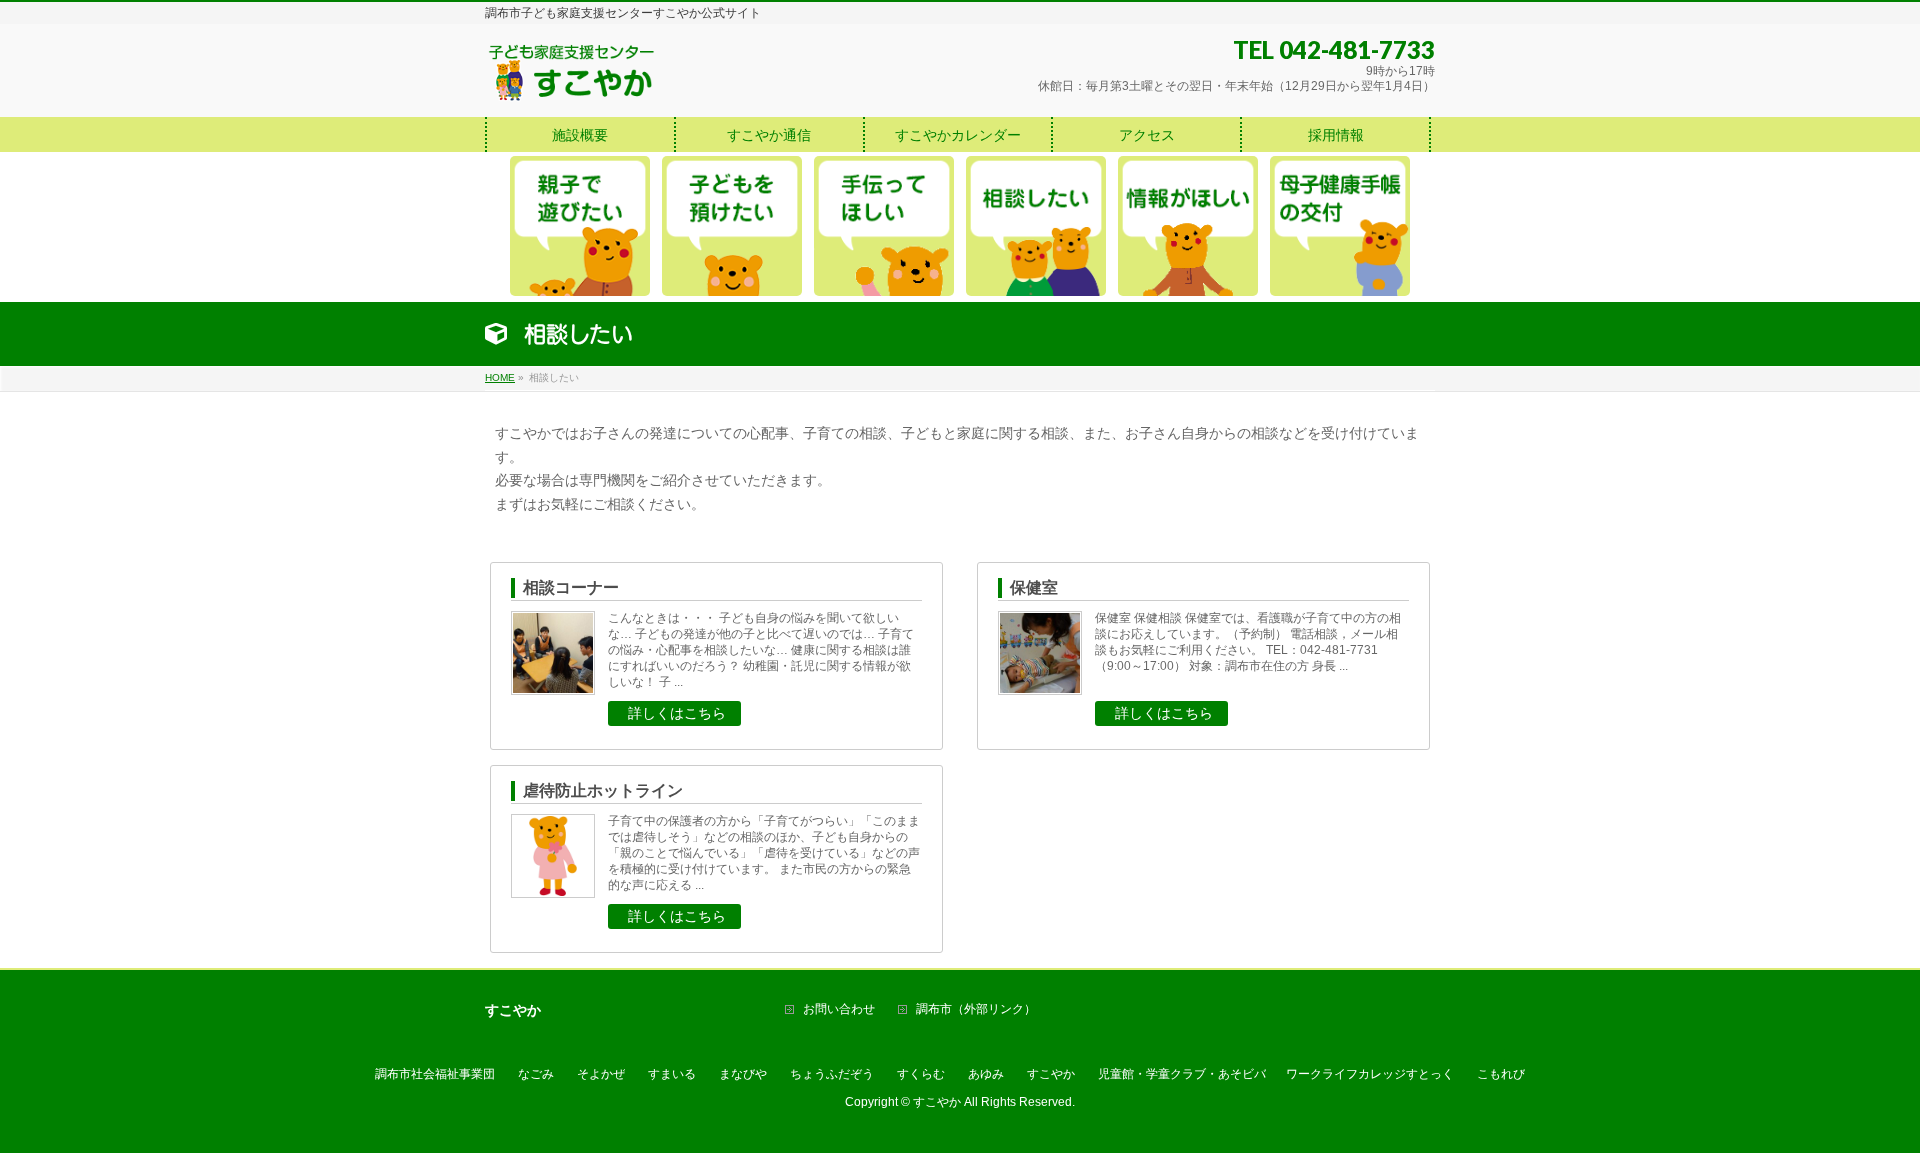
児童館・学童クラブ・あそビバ (1182, 1074)
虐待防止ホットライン (603, 790)
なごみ (536, 1074)
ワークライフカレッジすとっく (1370, 1074)
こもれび (1501, 1074)
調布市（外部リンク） (976, 1009)
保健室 (1034, 587)
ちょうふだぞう (832, 1074)
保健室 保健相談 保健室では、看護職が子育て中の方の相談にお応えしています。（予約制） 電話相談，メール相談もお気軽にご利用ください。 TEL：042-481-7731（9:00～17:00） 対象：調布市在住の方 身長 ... (1248, 642)
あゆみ (986, 1074)
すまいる (672, 1074)
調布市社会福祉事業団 (435, 1074)
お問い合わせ (839, 1009)
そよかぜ (601, 1074)
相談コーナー (571, 587)
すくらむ (921, 1074)
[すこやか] (571, 79)
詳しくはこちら (677, 713)
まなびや (743, 1074)
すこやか (1051, 1074)
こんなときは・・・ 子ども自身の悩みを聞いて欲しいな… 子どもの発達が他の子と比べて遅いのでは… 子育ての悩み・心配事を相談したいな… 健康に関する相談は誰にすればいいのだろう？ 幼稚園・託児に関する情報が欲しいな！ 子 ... (761, 650)
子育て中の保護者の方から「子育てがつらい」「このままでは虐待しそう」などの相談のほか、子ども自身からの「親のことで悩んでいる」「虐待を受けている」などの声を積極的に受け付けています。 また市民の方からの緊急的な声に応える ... (764, 853)
